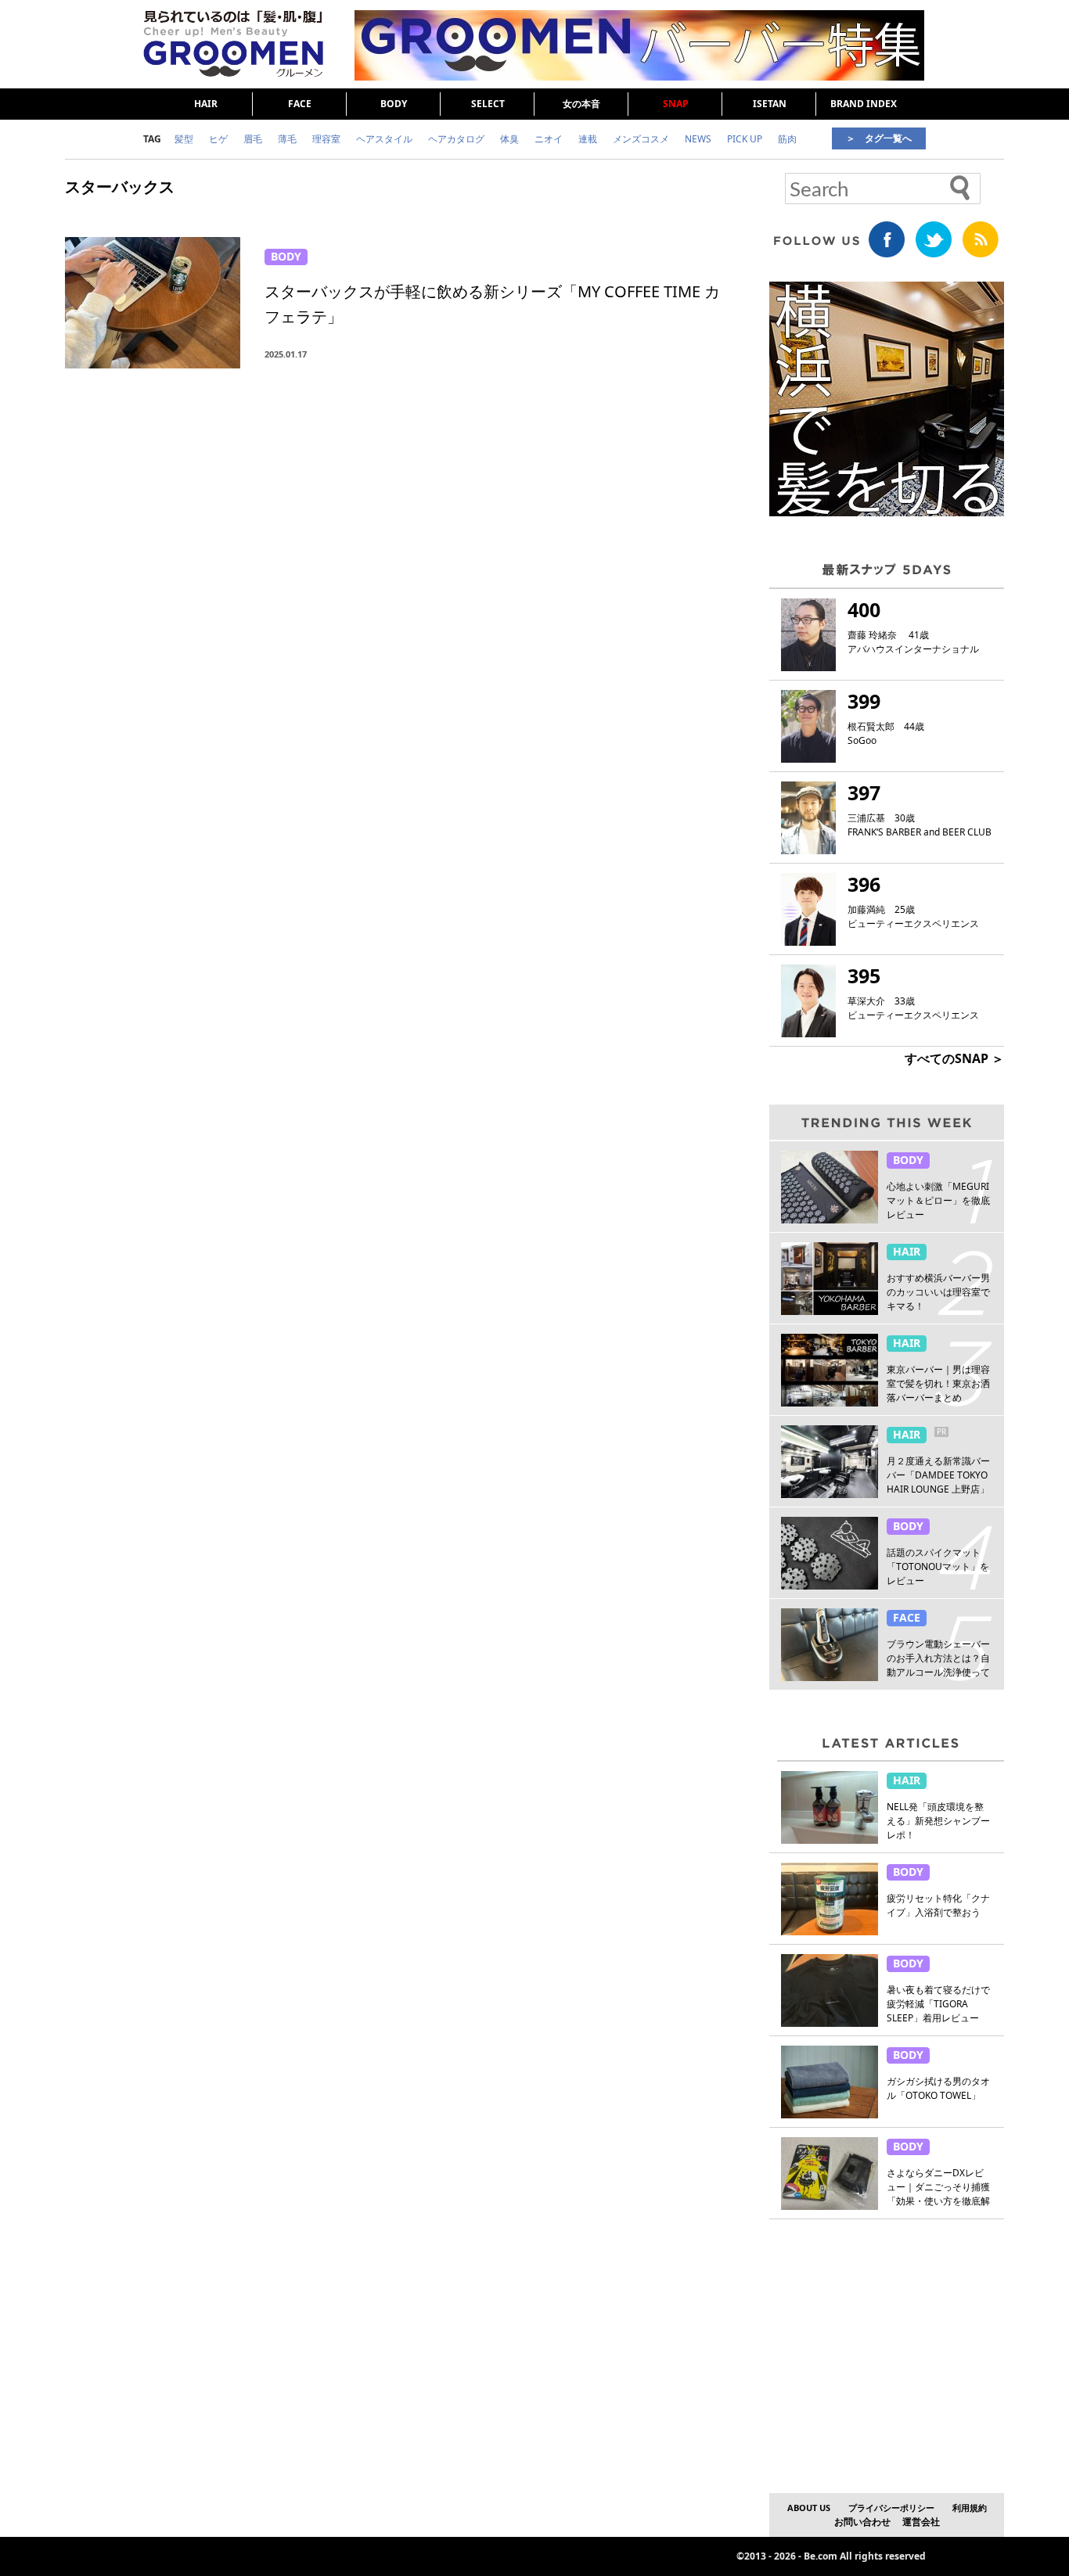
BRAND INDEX (864, 104)
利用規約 (970, 2508)
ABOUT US (809, 2508)
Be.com (821, 2556)
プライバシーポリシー (891, 2508)
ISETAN (770, 104)
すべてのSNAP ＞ (954, 1058)
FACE (300, 104)
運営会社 (921, 2522)
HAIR (206, 104)
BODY (394, 104)
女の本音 (581, 104)
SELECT (488, 104)
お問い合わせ (862, 2522)
